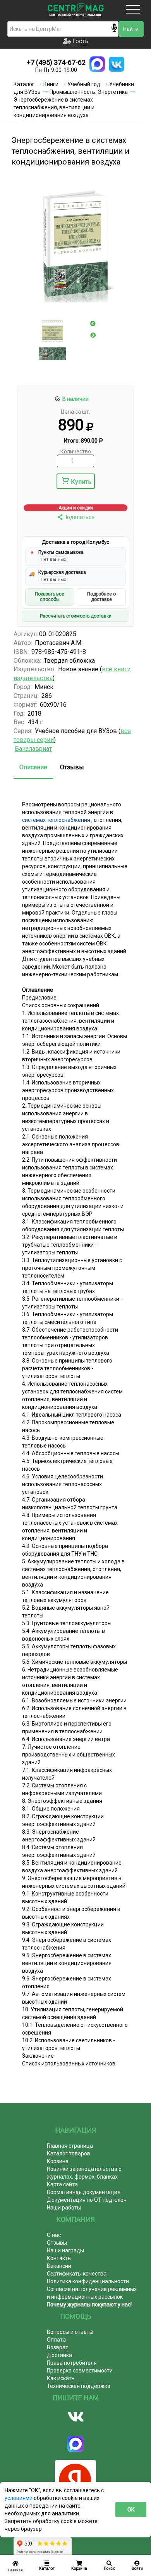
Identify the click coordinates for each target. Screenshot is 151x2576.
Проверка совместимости (80, 2371)
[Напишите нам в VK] (117, 64)
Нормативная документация (84, 2192)
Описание (33, 767)
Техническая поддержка (79, 2386)
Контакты (59, 2258)
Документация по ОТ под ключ (87, 2200)
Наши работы (64, 2208)
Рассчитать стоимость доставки (76, 616)
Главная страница (70, 2146)
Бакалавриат (33, 749)
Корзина (58, 2161)
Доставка (59, 2355)
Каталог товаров (69, 2153)
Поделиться (78, 517)
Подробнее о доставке (101, 597)
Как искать (61, 2378)
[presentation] (93, 324)
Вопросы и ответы (70, 2332)
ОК (131, 2510)
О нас (54, 2235)
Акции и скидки (76, 508)
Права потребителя (72, 2363)
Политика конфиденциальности (88, 2281)
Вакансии (59, 2266)
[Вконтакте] (75, 2417)
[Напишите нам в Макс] (97, 64)
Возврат (57, 2347)
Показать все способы (50, 597)
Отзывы (72, 767)
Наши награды (65, 2250)
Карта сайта (62, 2184)
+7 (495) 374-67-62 (56, 62)
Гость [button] (80, 41)
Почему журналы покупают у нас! (89, 2304)
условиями (19, 2498)
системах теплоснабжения (56, 820)
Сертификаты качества (77, 2274)
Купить (81, 482)
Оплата (56, 2340)
